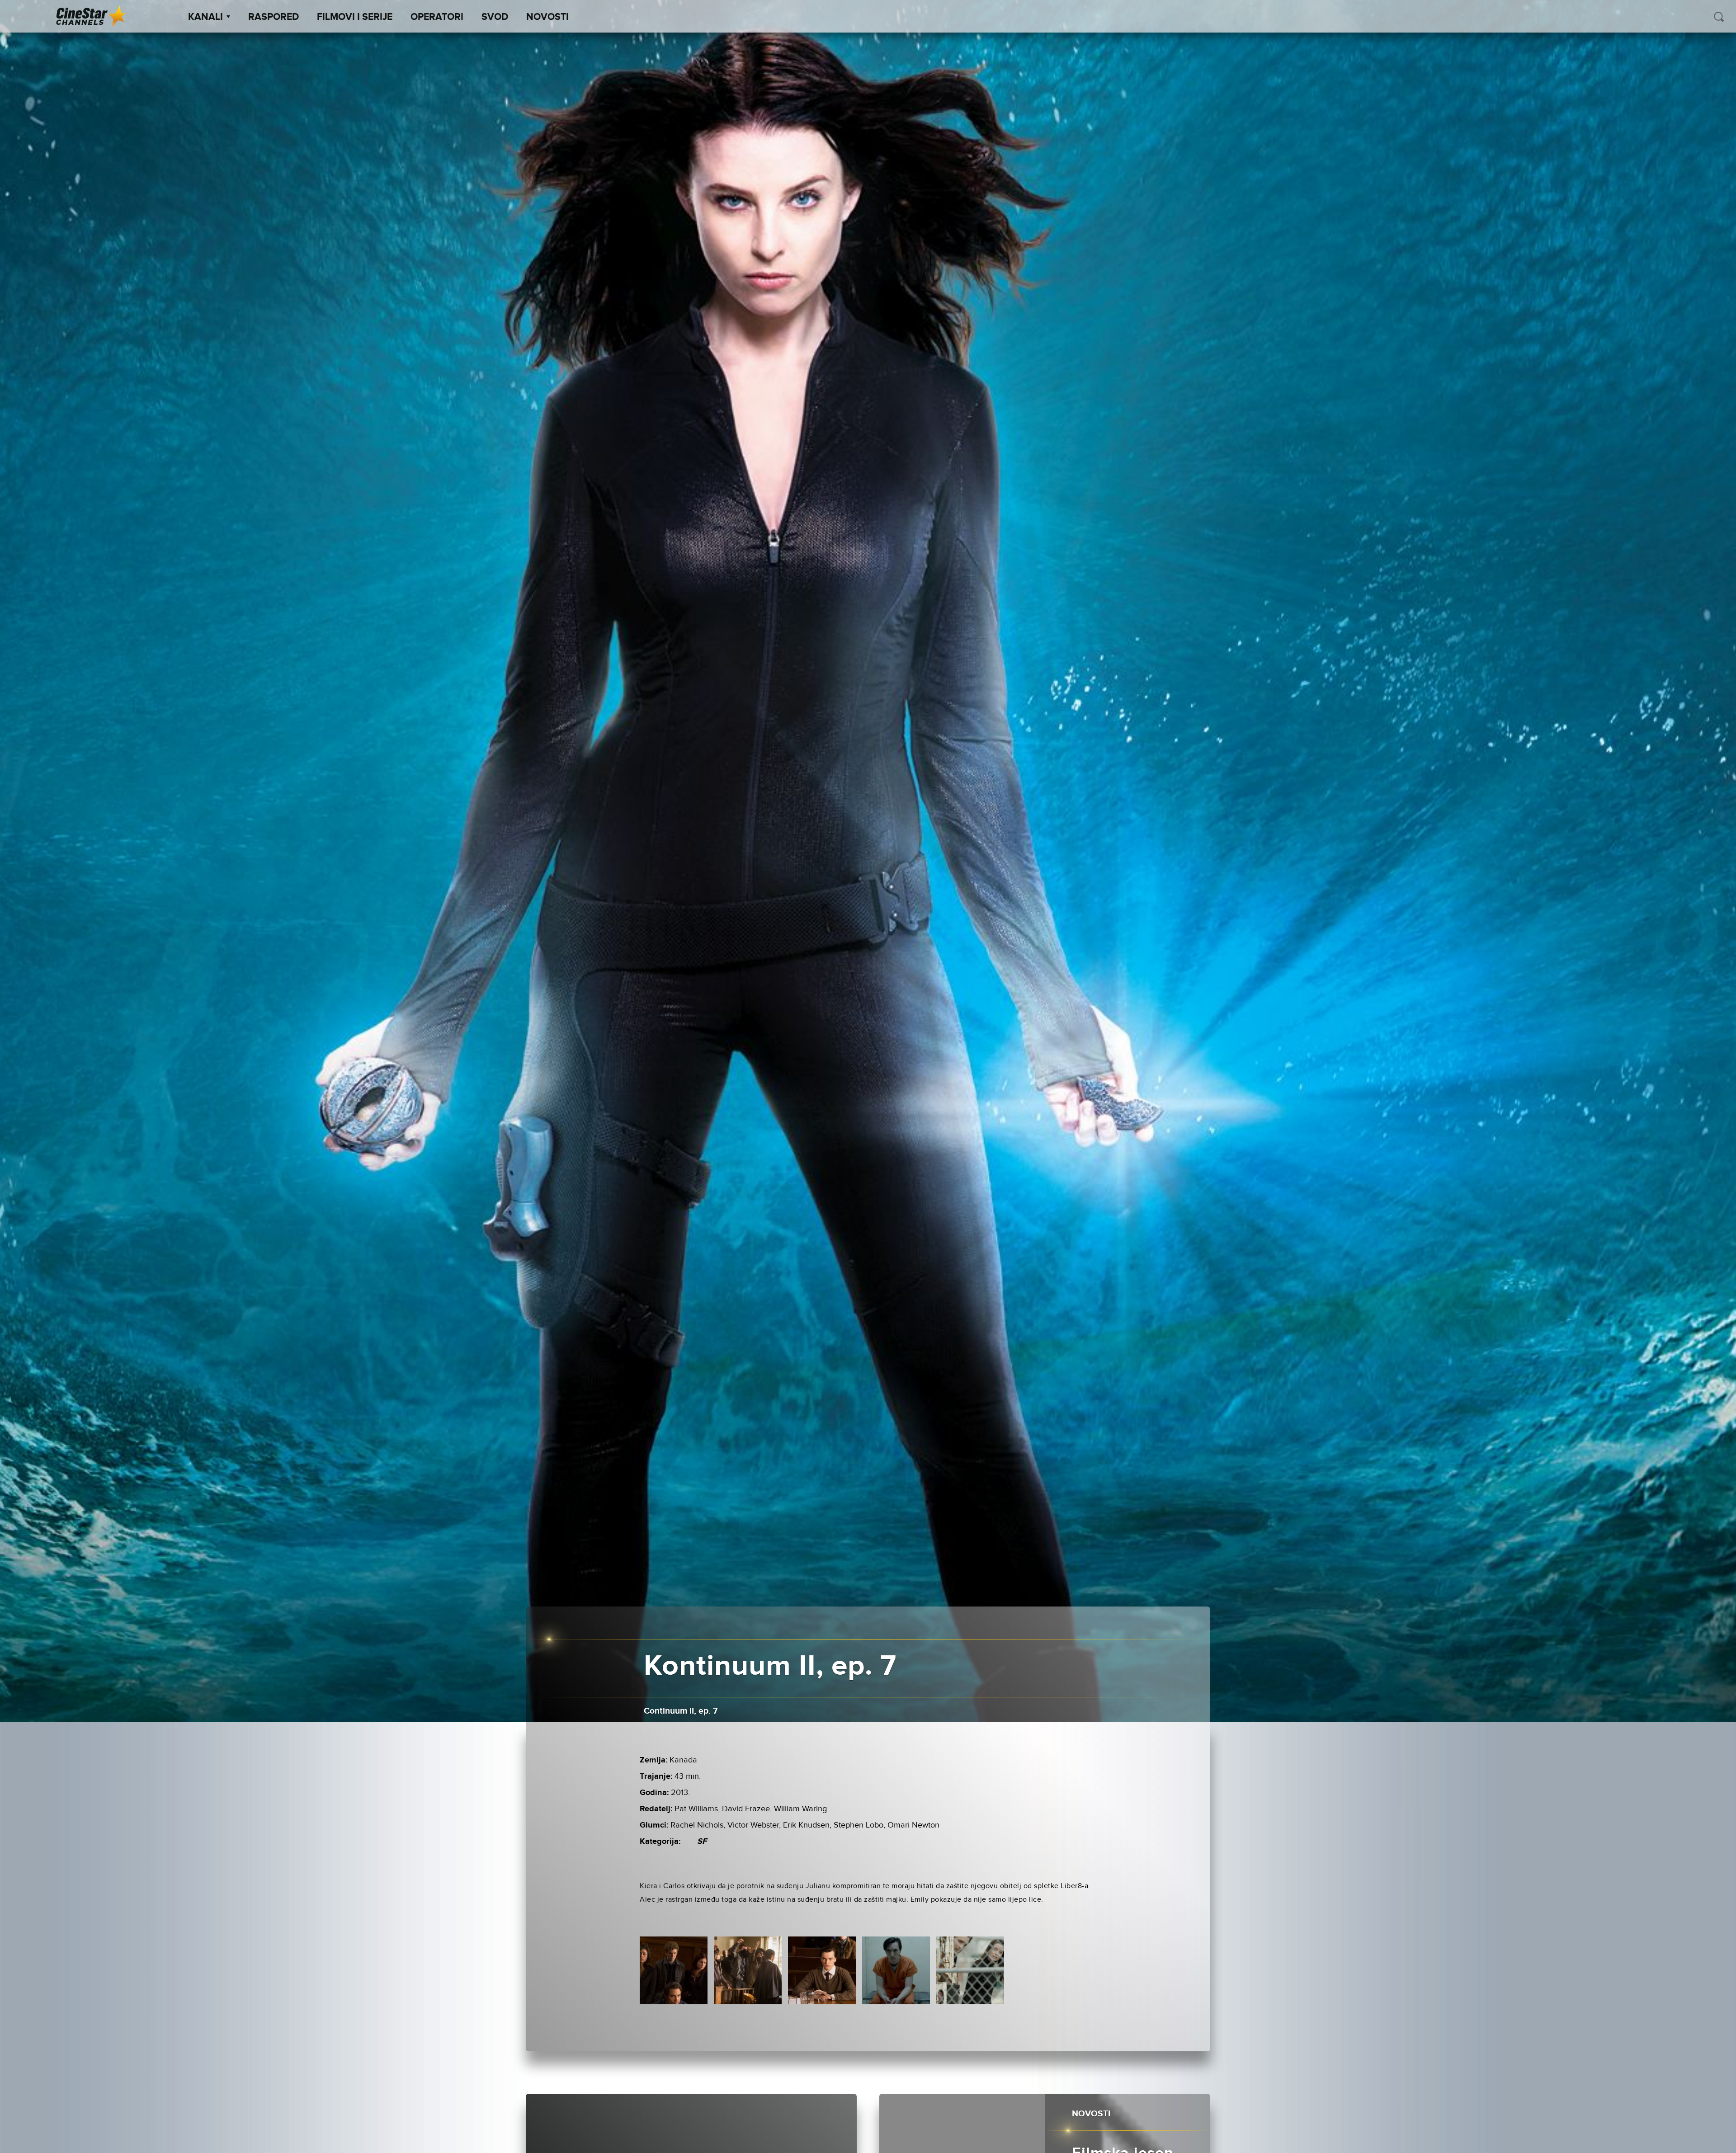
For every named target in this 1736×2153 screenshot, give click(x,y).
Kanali (205, 17)
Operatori (437, 17)
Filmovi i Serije (355, 17)
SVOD (495, 17)
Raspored (274, 17)
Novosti (547, 17)
